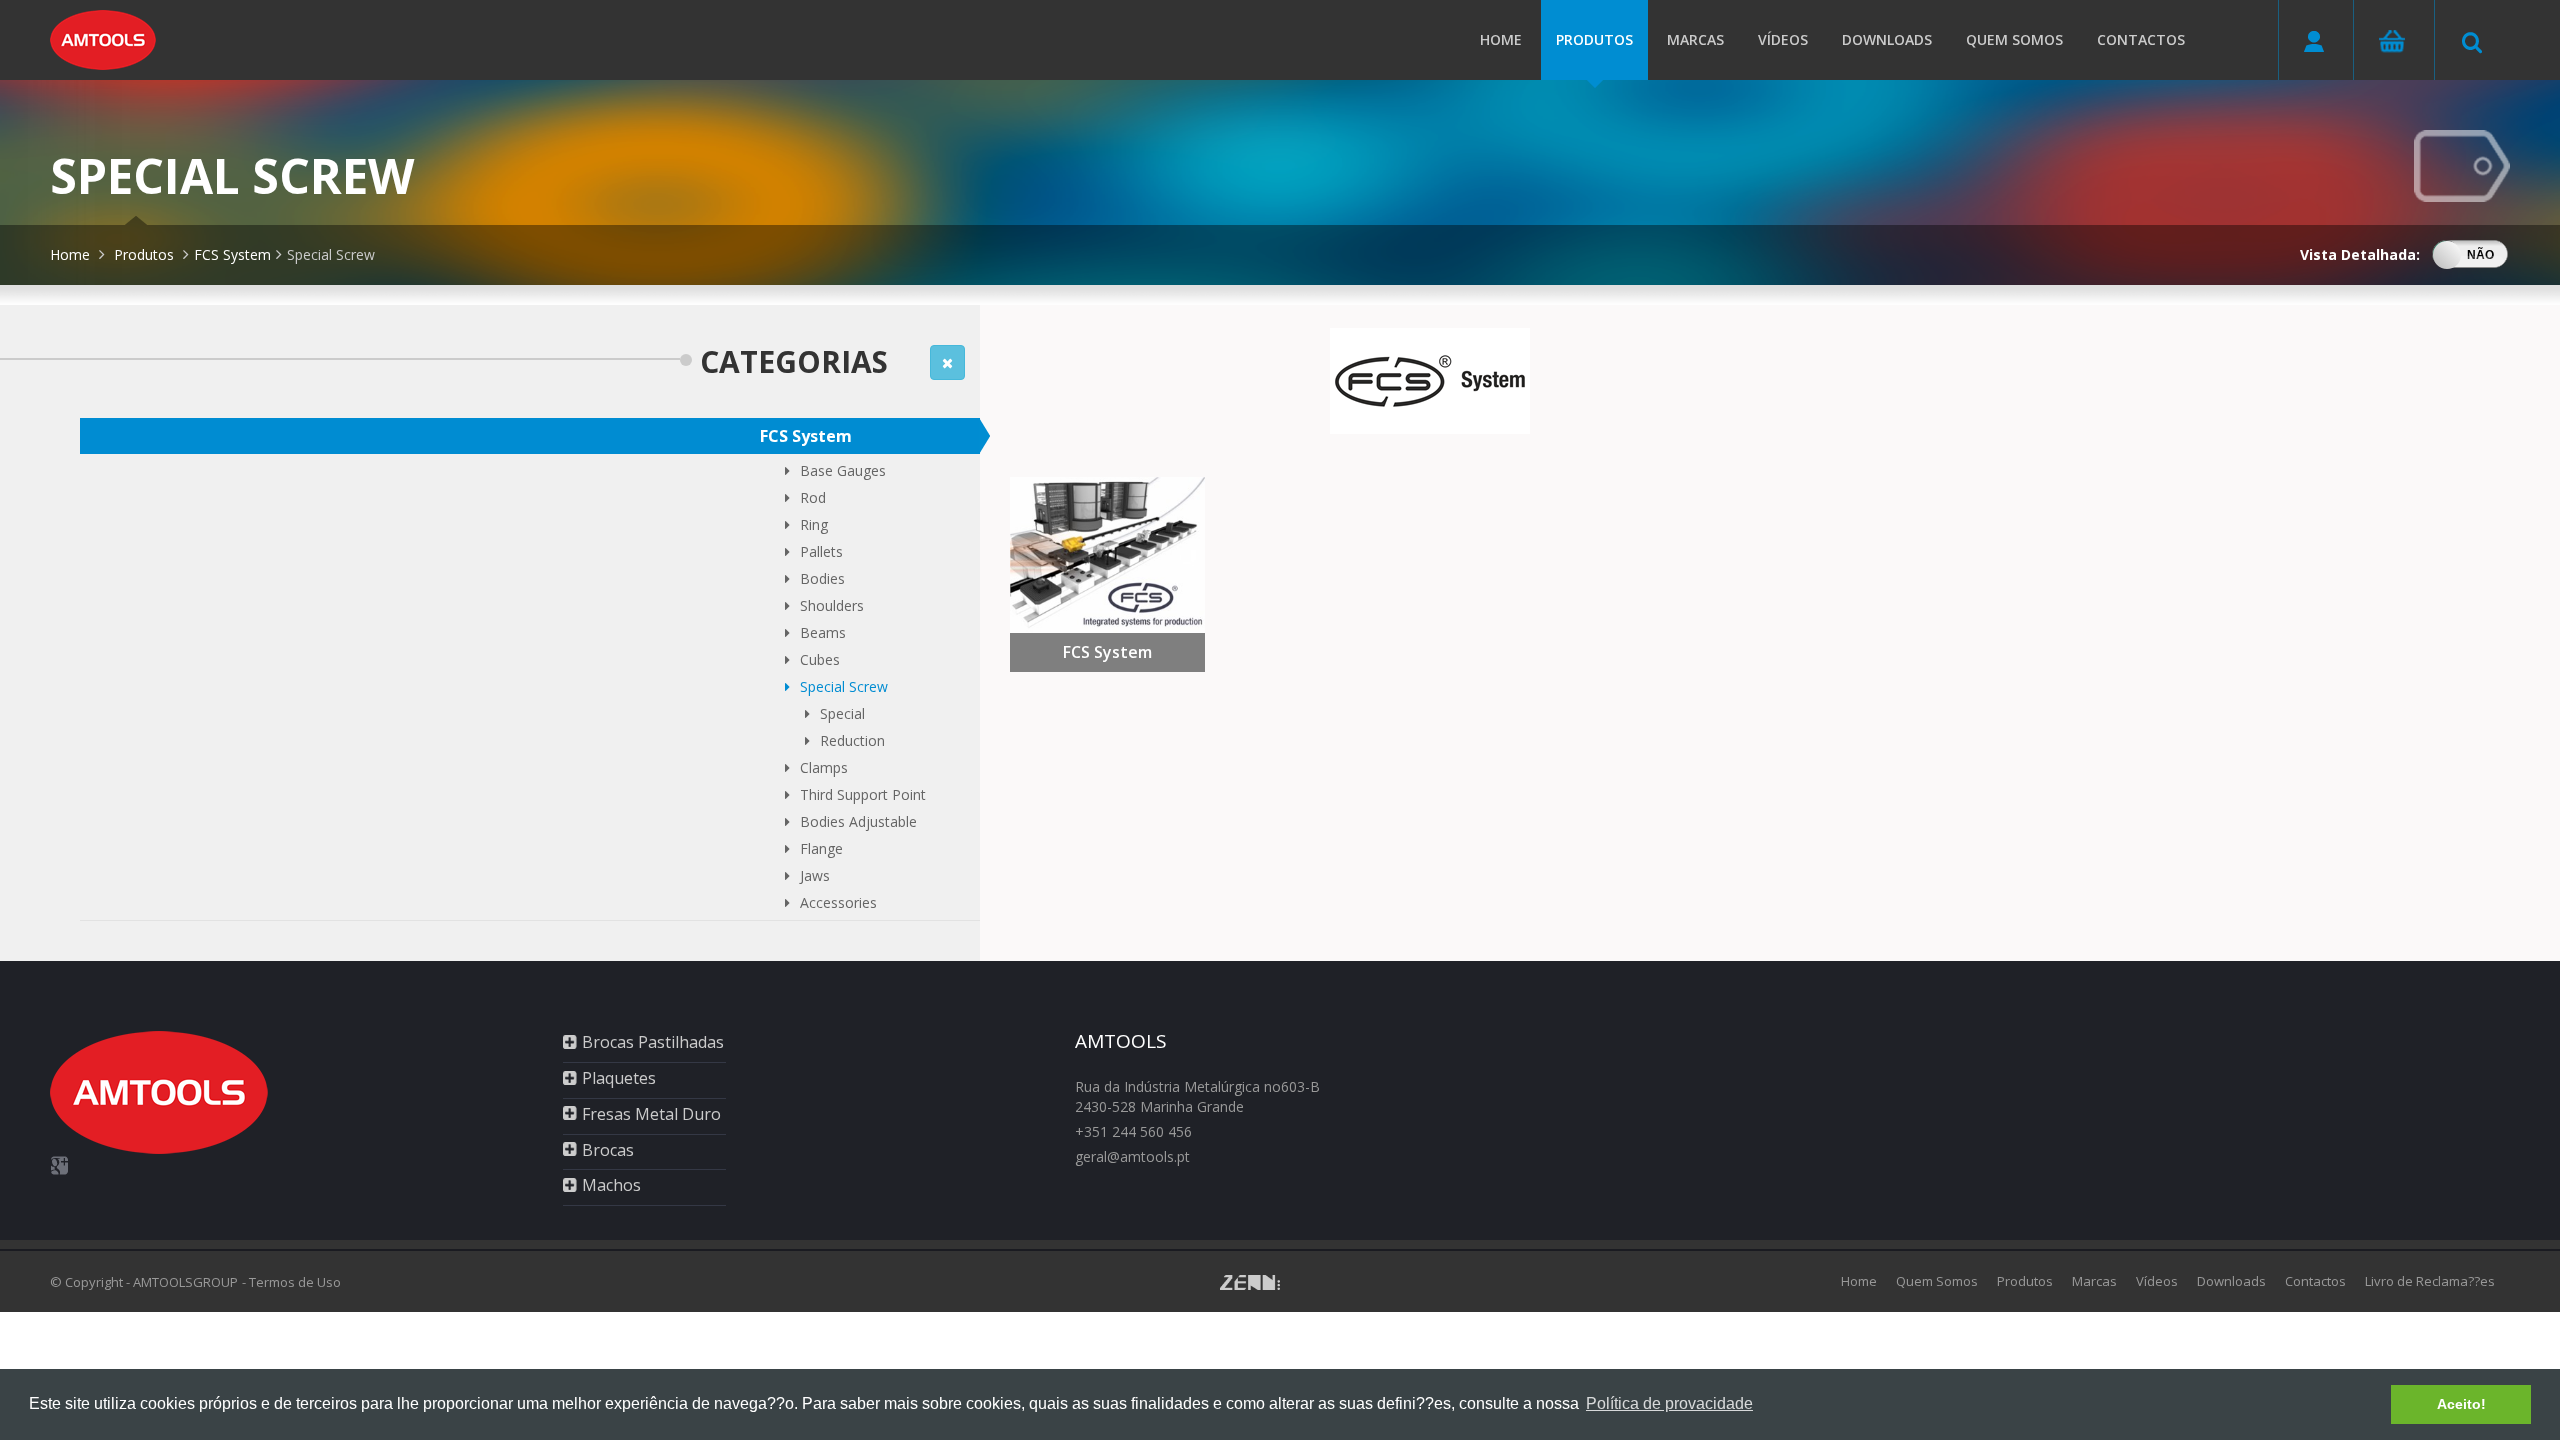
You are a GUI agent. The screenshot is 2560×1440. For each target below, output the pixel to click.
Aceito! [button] (2461, 1404)
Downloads (1887, 39)
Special (842, 713)
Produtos (1594, 39)
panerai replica (47, 1321)
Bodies (822, 578)
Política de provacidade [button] (1669, 1403)
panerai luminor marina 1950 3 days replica (626, 1321)
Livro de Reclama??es (2430, 1281)
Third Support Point (863, 794)
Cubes (820, 659)
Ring (814, 524)
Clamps (824, 767)
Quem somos (2014, 39)
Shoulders (832, 605)
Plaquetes (619, 1078)
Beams (823, 632)
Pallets (821, 551)
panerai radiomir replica (407, 1321)
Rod (813, 497)
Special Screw (331, 254)
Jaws (815, 875)
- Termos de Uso (291, 1282)
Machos (611, 1185)
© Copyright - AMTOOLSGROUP (144, 1282)
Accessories (838, 902)
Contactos (2141, 39)
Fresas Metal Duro (651, 1114)
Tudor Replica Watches (843, 1321)
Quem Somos (1937, 1281)
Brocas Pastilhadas (653, 1042)
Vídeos (1783, 39)
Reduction (852, 740)
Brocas (608, 1150)
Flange (821, 848)
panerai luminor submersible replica (212, 1321)
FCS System (232, 254)
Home (1501, 39)
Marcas (1695, 39)
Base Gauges (843, 470)
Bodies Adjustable (858, 821)
